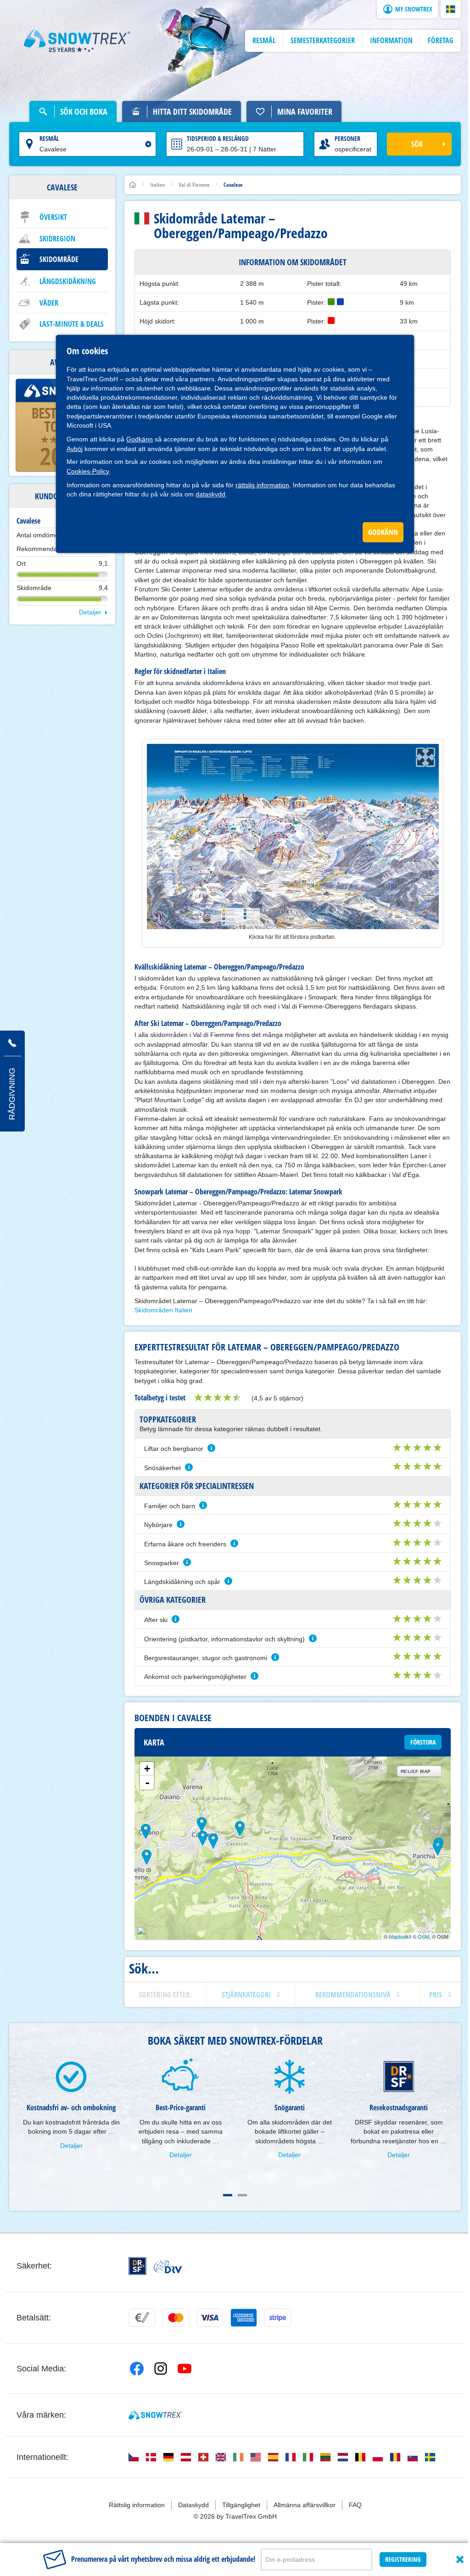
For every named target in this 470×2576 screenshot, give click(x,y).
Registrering (403, 2559)
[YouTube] (185, 2369)
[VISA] (210, 2318)
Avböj (75, 449)
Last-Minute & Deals (72, 324)
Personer (347, 138)
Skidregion (57, 239)
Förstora (423, 1742)
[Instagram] (161, 2369)
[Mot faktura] (142, 2318)
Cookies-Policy (88, 471)
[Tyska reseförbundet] (168, 2266)
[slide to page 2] (242, 2195)
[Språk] (134, 2457)
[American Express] (244, 2318)
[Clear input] (148, 144)
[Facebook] (137, 2369)
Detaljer (90, 612)
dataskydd (210, 494)
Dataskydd (193, 2505)
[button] (451, 9)
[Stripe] (278, 2318)
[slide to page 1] (228, 2195)
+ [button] (147, 1769)
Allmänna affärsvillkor (305, 2505)
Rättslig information (137, 2505)
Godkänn (140, 439)
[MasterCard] (176, 2318)
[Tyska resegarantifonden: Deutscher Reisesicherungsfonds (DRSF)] (137, 2266)
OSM (423, 1936)
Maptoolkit (400, 1936)
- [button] (147, 1783)
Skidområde (59, 259)
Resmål (49, 138)
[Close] (460, 2559)
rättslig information (262, 485)
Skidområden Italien (163, 1310)
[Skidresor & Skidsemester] (77, 41)
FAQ (355, 2505)
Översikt (53, 217)
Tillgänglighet (241, 2505)
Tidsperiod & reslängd (218, 138)
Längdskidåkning (68, 281)
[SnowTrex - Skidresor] (155, 2415)
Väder (49, 303)
